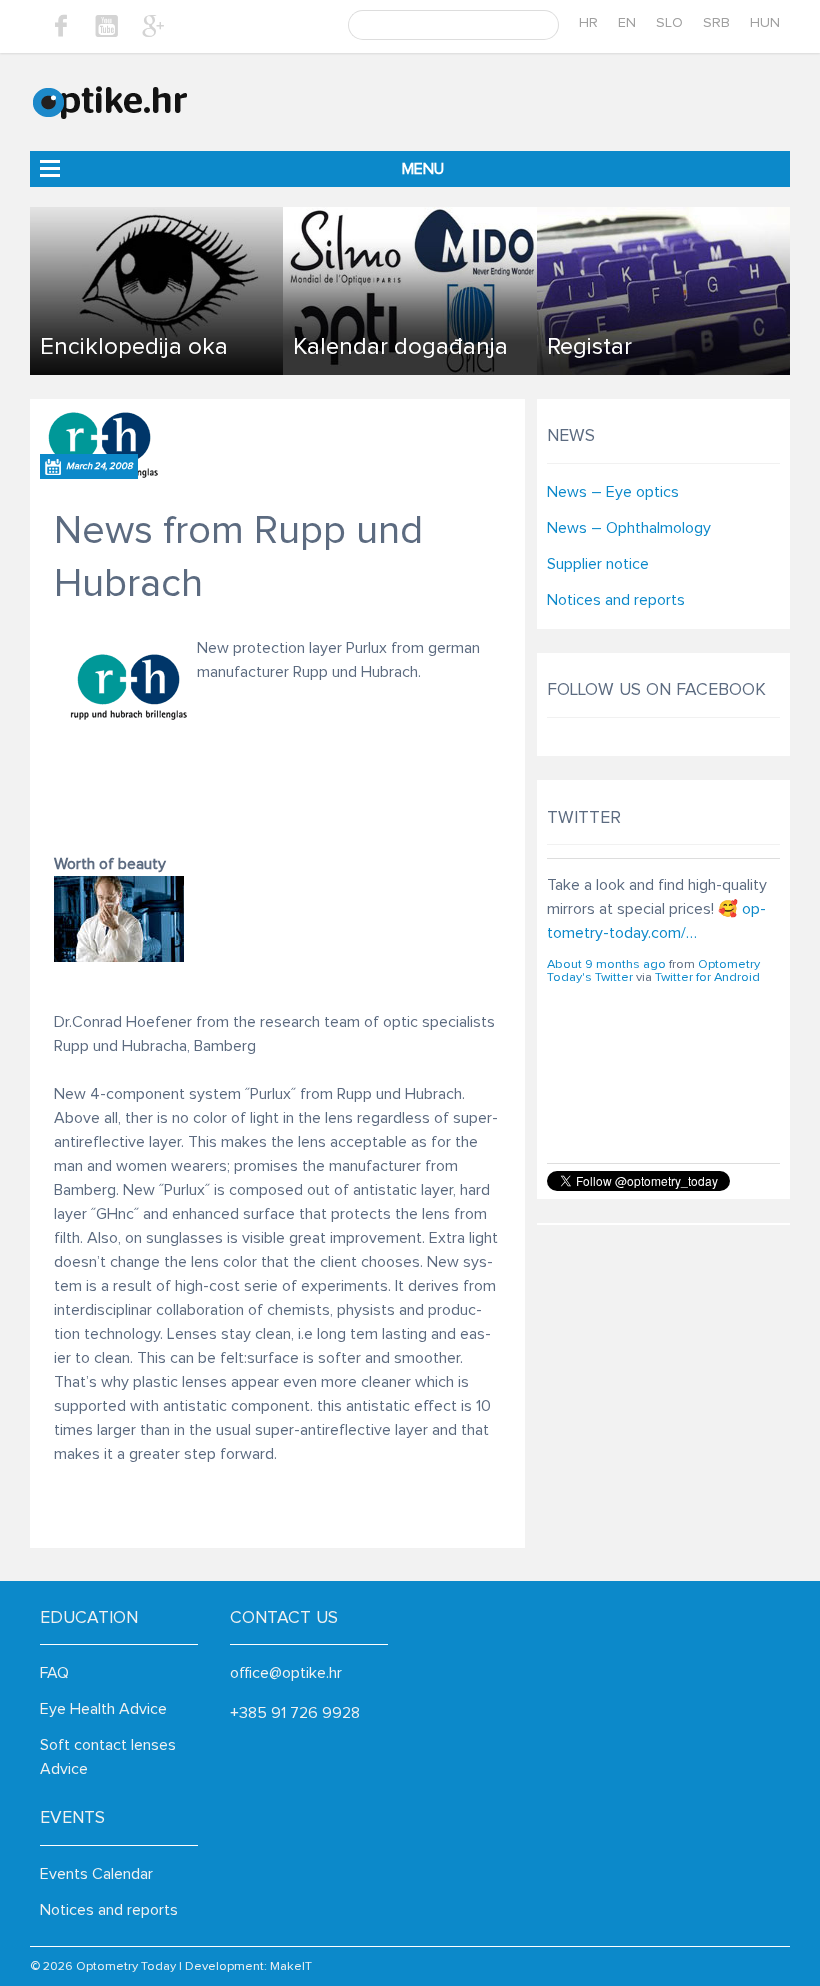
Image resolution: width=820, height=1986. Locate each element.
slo (669, 23)
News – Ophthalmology (629, 528)
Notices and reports (616, 600)
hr (588, 23)
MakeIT (291, 1966)
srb (716, 23)
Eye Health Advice (103, 1709)
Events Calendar (96, 1874)
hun (765, 23)
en (627, 23)
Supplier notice (598, 564)
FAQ (54, 1673)
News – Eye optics (613, 492)
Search (542, 25)
